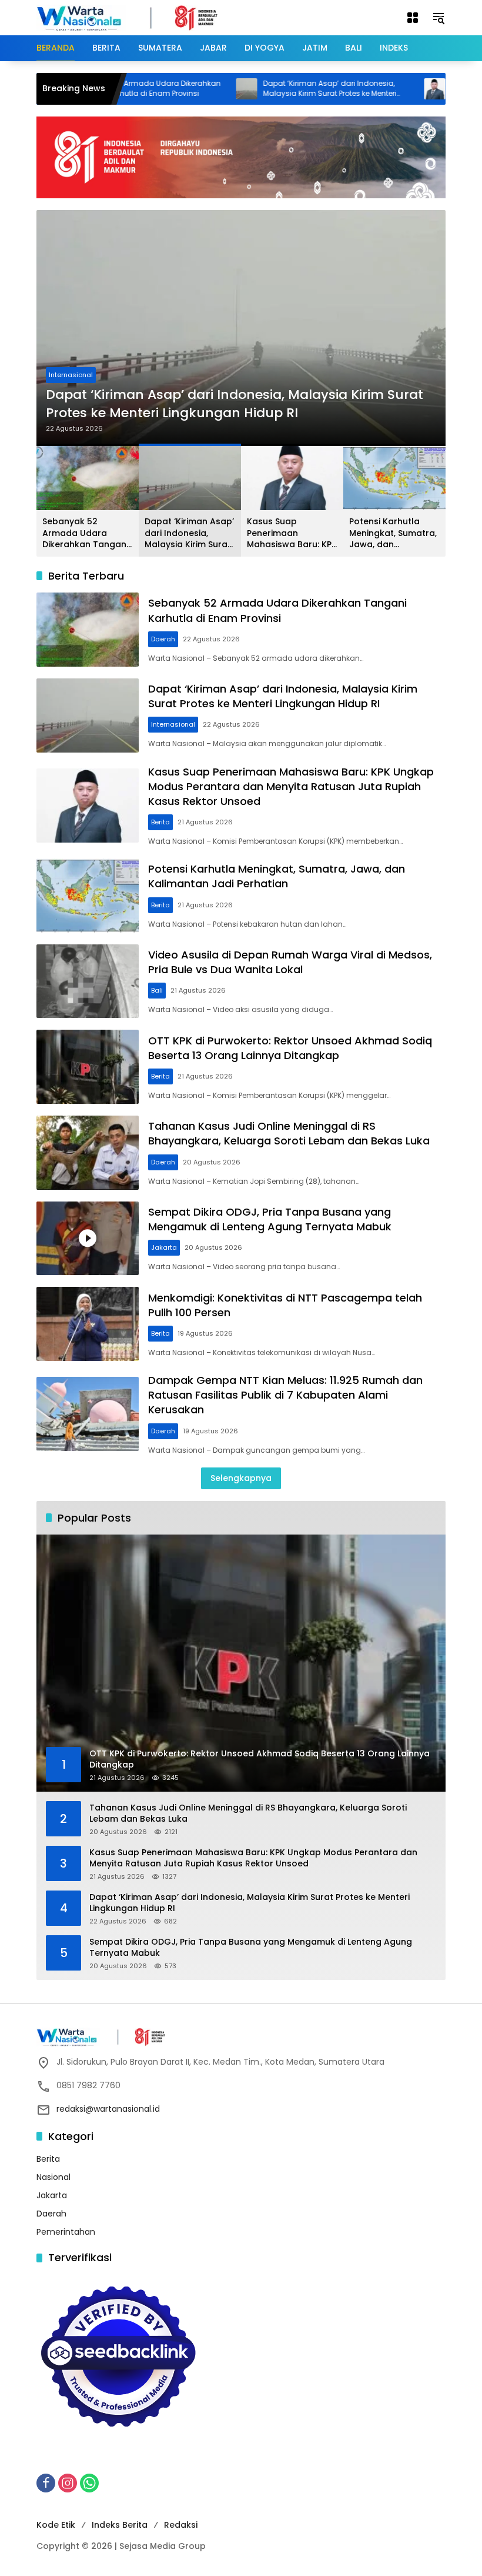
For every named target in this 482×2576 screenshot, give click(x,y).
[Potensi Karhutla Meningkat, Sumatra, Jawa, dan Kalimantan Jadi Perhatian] (88, 896)
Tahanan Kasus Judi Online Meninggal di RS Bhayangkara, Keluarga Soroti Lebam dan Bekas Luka (289, 1133)
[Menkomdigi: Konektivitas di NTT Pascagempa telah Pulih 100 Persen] (88, 1324)
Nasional (53, 2177)
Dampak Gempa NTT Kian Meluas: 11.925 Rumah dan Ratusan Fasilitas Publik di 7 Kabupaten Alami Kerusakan (285, 1395)
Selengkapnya (241, 1478)
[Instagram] (68, 2483)
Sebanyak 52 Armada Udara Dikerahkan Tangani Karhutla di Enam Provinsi (85, 533)
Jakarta (164, 1247)
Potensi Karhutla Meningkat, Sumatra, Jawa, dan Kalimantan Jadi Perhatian (393, 533)
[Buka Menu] (413, 18)
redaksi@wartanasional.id (108, 2109)
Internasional (173, 724)
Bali (157, 990)
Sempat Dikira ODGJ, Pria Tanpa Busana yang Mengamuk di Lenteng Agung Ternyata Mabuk (270, 1219)
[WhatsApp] (89, 2483)
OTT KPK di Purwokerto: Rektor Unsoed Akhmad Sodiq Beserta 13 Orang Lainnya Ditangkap (290, 1048)
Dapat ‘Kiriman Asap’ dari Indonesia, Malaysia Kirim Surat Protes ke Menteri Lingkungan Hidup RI (277, 89)
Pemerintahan (66, 2232)
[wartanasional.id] (139, 17)
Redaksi (181, 2525)
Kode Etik (56, 2525)
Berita (72, 357)
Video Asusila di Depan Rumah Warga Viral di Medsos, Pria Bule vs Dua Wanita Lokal (290, 962)
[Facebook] (46, 2483)
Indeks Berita (120, 2525)
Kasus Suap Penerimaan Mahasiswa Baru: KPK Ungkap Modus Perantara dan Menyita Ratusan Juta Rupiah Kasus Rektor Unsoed (254, 395)
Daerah (163, 639)
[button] (439, 18)
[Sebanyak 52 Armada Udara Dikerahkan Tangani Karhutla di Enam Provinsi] (88, 630)
